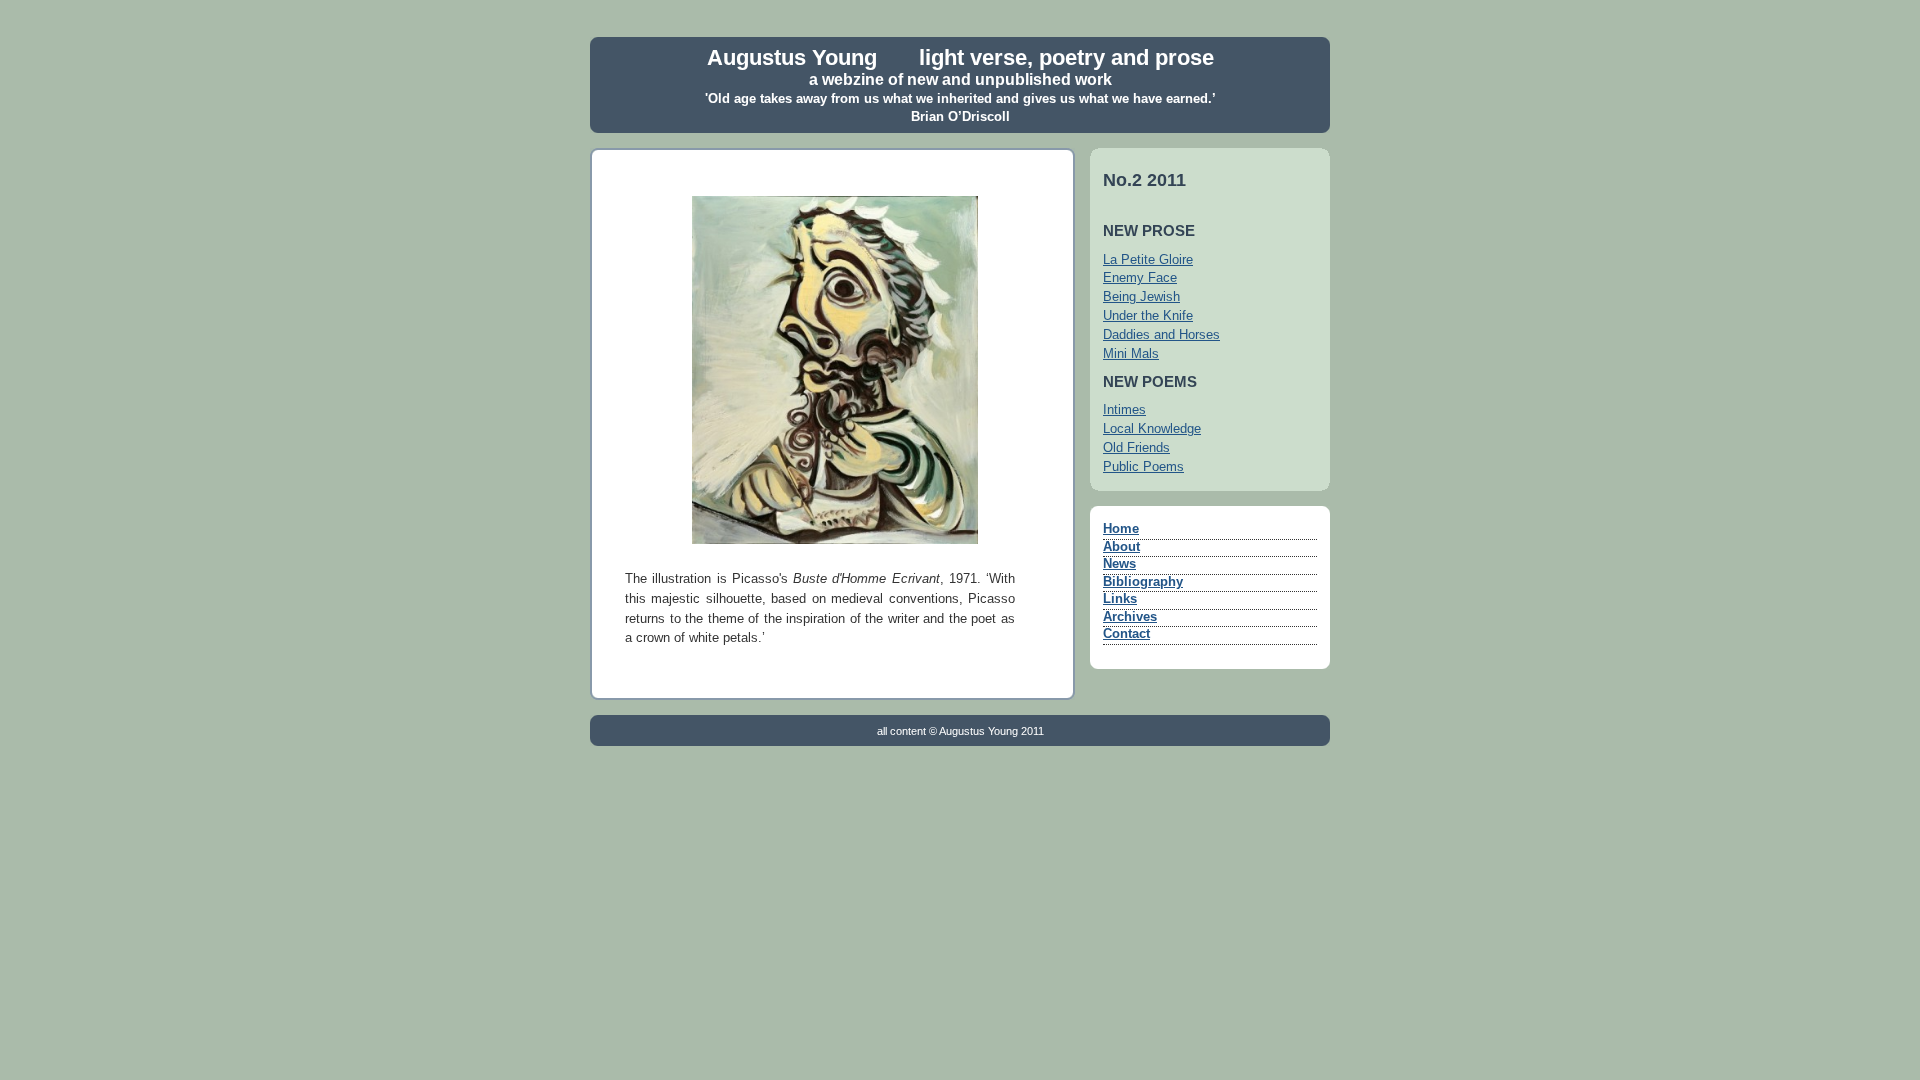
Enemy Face (1140, 278)
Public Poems (1143, 467)
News (1119, 564)
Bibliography (1143, 582)
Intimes (1124, 410)
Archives (1130, 617)
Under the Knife (1148, 316)
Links (1120, 599)
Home (1121, 529)
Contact (1126, 634)
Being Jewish (1141, 297)
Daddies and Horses (1161, 335)
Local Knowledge (1152, 429)
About (1121, 547)
